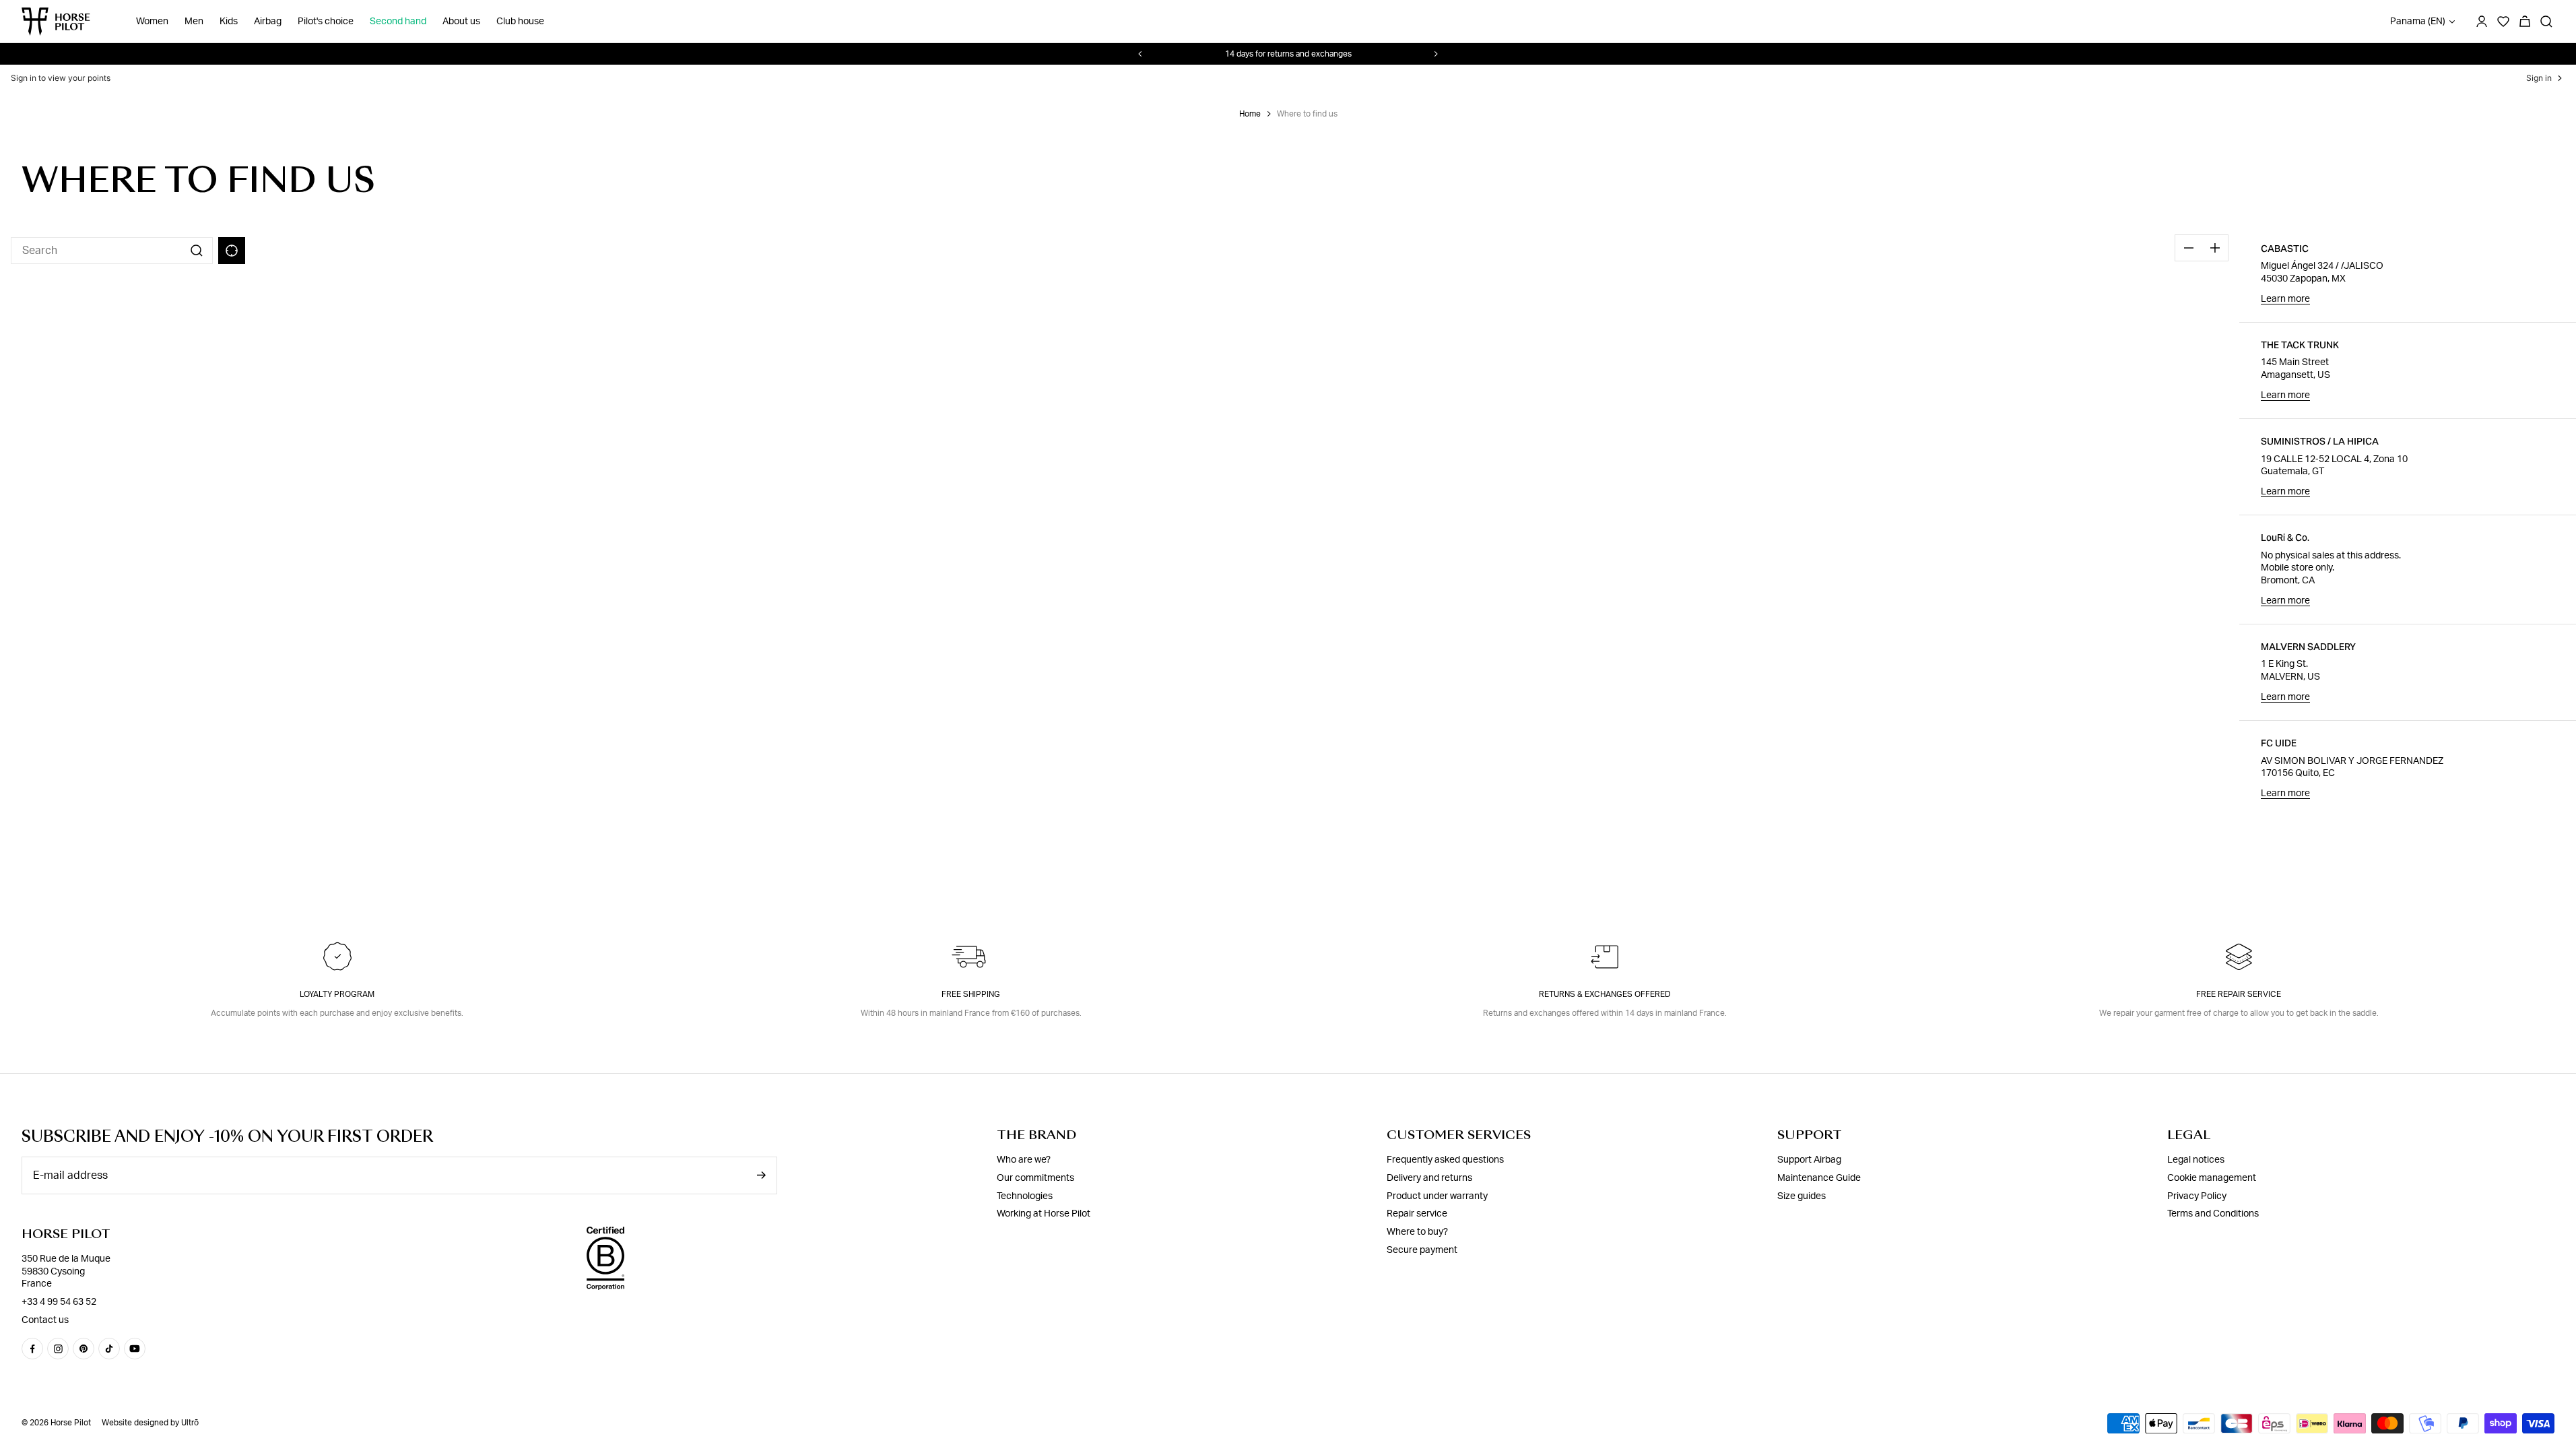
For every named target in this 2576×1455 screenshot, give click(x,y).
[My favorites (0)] (2503, 22)
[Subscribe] (761, 1175)
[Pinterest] (84, 1349)
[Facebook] (32, 1349)
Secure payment (1422, 1250)
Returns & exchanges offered (1605, 994)
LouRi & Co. (2285, 538)
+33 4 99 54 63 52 (59, 1302)
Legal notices (2196, 1160)
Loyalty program (337, 994)
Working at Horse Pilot (1044, 1214)
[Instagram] (58, 1349)
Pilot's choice (326, 22)
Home (1250, 114)
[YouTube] (135, 1349)
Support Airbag (1809, 1160)
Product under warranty (1437, 1196)
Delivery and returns (1429, 1178)
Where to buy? (1417, 1232)
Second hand (398, 22)
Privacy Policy (2197, 1196)
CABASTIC (2285, 249)
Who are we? (1024, 1160)
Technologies (1025, 1196)
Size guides (1802, 1196)
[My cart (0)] (2525, 22)
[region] (1120, 513)
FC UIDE (2279, 743)
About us (461, 22)
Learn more (2285, 299)
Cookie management (2212, 1178)
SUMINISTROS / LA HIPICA (2320, 441)
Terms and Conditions (2213, 1214)
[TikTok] (109, 1349)
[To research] (2546, 22)
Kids (229, 22)
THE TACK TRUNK (2300, 345)
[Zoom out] (2188, 248)
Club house (520, 22)
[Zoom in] (2215, 248)
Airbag (268, 22)
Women (152, 22)
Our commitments (1035, 1178)
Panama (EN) (2418, 22)
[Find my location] (232, 251)
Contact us (45, 1320)
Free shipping (971, 994)
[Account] (2482, 22)
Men (194, 22)
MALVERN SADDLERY (2308, 647)
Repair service (1417, 1214)
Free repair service (2239, 994)
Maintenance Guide (1819, 1178)
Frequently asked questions (1445, 1160)
